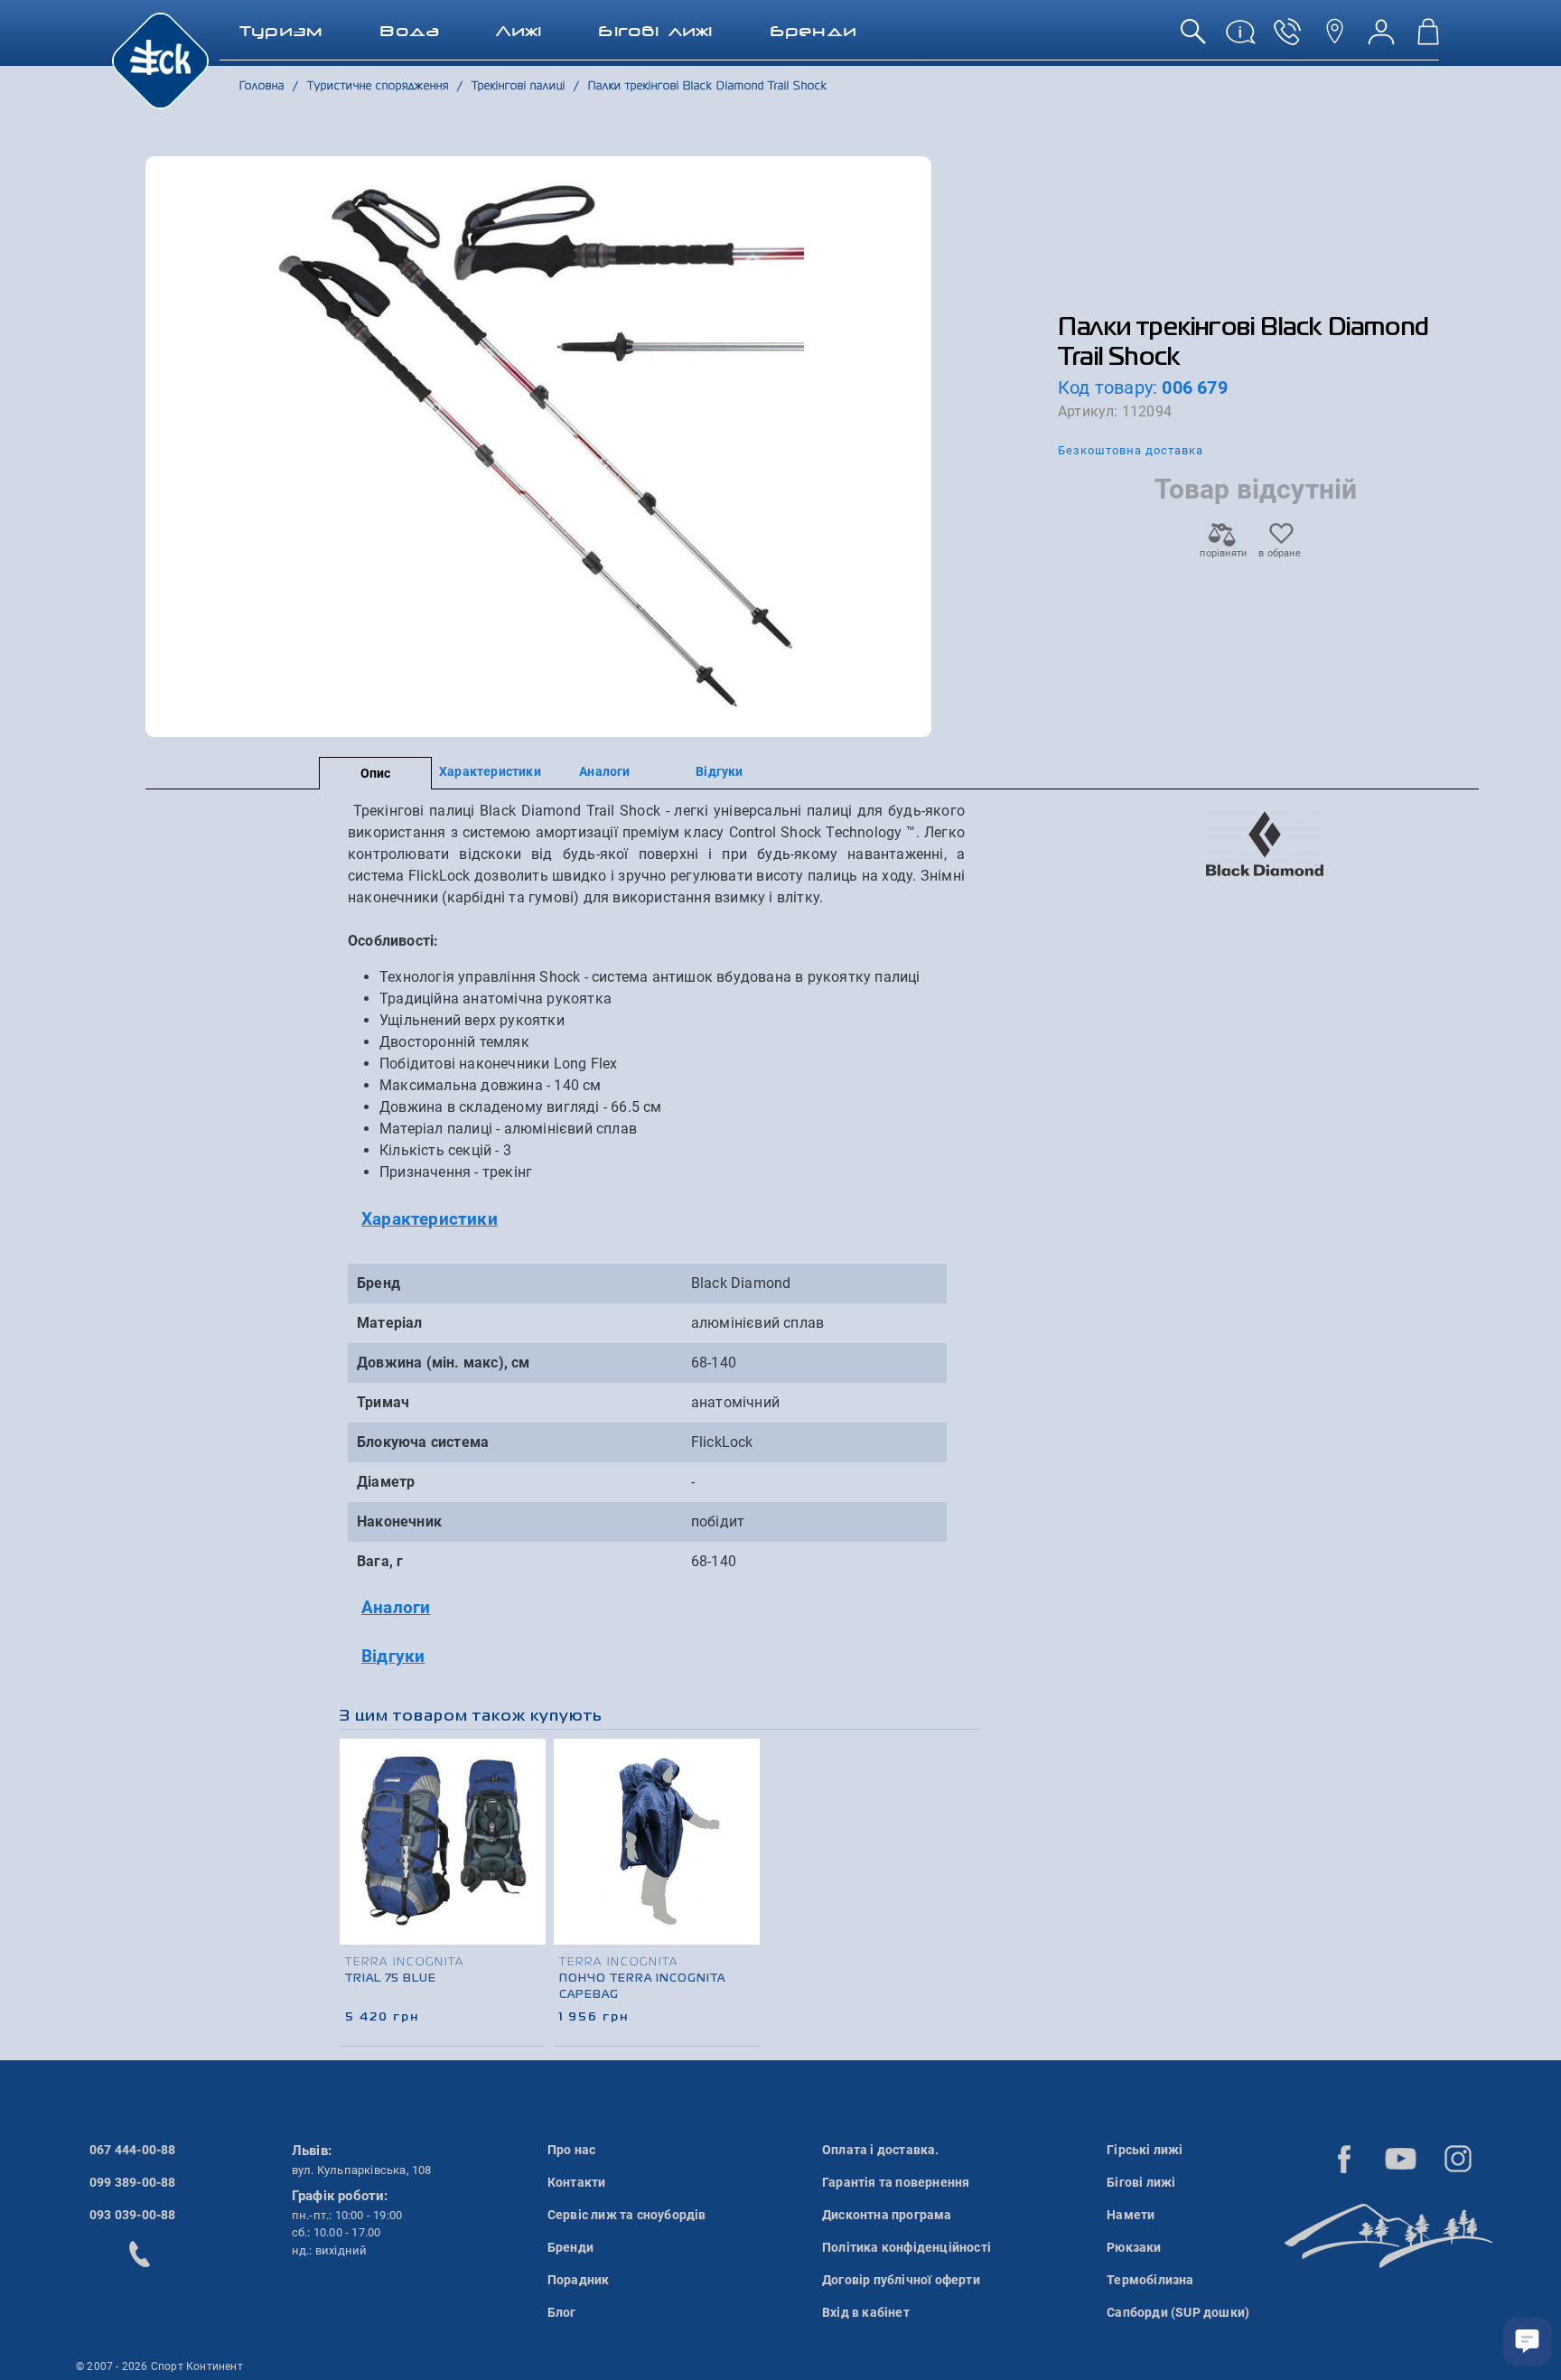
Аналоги (604, 771)
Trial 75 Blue (391, 1979)
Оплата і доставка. (881, 2150)
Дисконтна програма (887, 2215)
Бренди (570, 2247)
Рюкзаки (1134, 2247)
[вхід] (1381, 38)
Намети (1131, 2215)
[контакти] (1334, 38)
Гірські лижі (1145, 2150)
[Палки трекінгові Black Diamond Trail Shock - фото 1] (538, 447)
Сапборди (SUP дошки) (1178, 2312)
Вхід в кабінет (866, 2312)
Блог (562, 2312)
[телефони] (1287, 38)
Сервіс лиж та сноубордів (627, 2215)
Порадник (579, 2280)
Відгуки (719, 771)
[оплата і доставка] (1240, 38)
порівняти (1222, 553)
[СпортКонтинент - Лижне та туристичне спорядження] (160, 60)
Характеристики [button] (430, 1219)
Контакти (577, 2182)
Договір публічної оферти (901, 2280)
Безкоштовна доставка (1131, 450)
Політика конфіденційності (907, 2247)
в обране (1280, 553)
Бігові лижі (1141, 2182)
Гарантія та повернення (896, 2182)
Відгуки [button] (393, 1656)
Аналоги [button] (396, 1607)
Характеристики (490, 771)
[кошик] (1428, 38)
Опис (376, 773)
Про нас (571, 2150)
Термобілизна (1150, 2280)
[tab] (656, 1220)
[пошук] (1193, 38)
